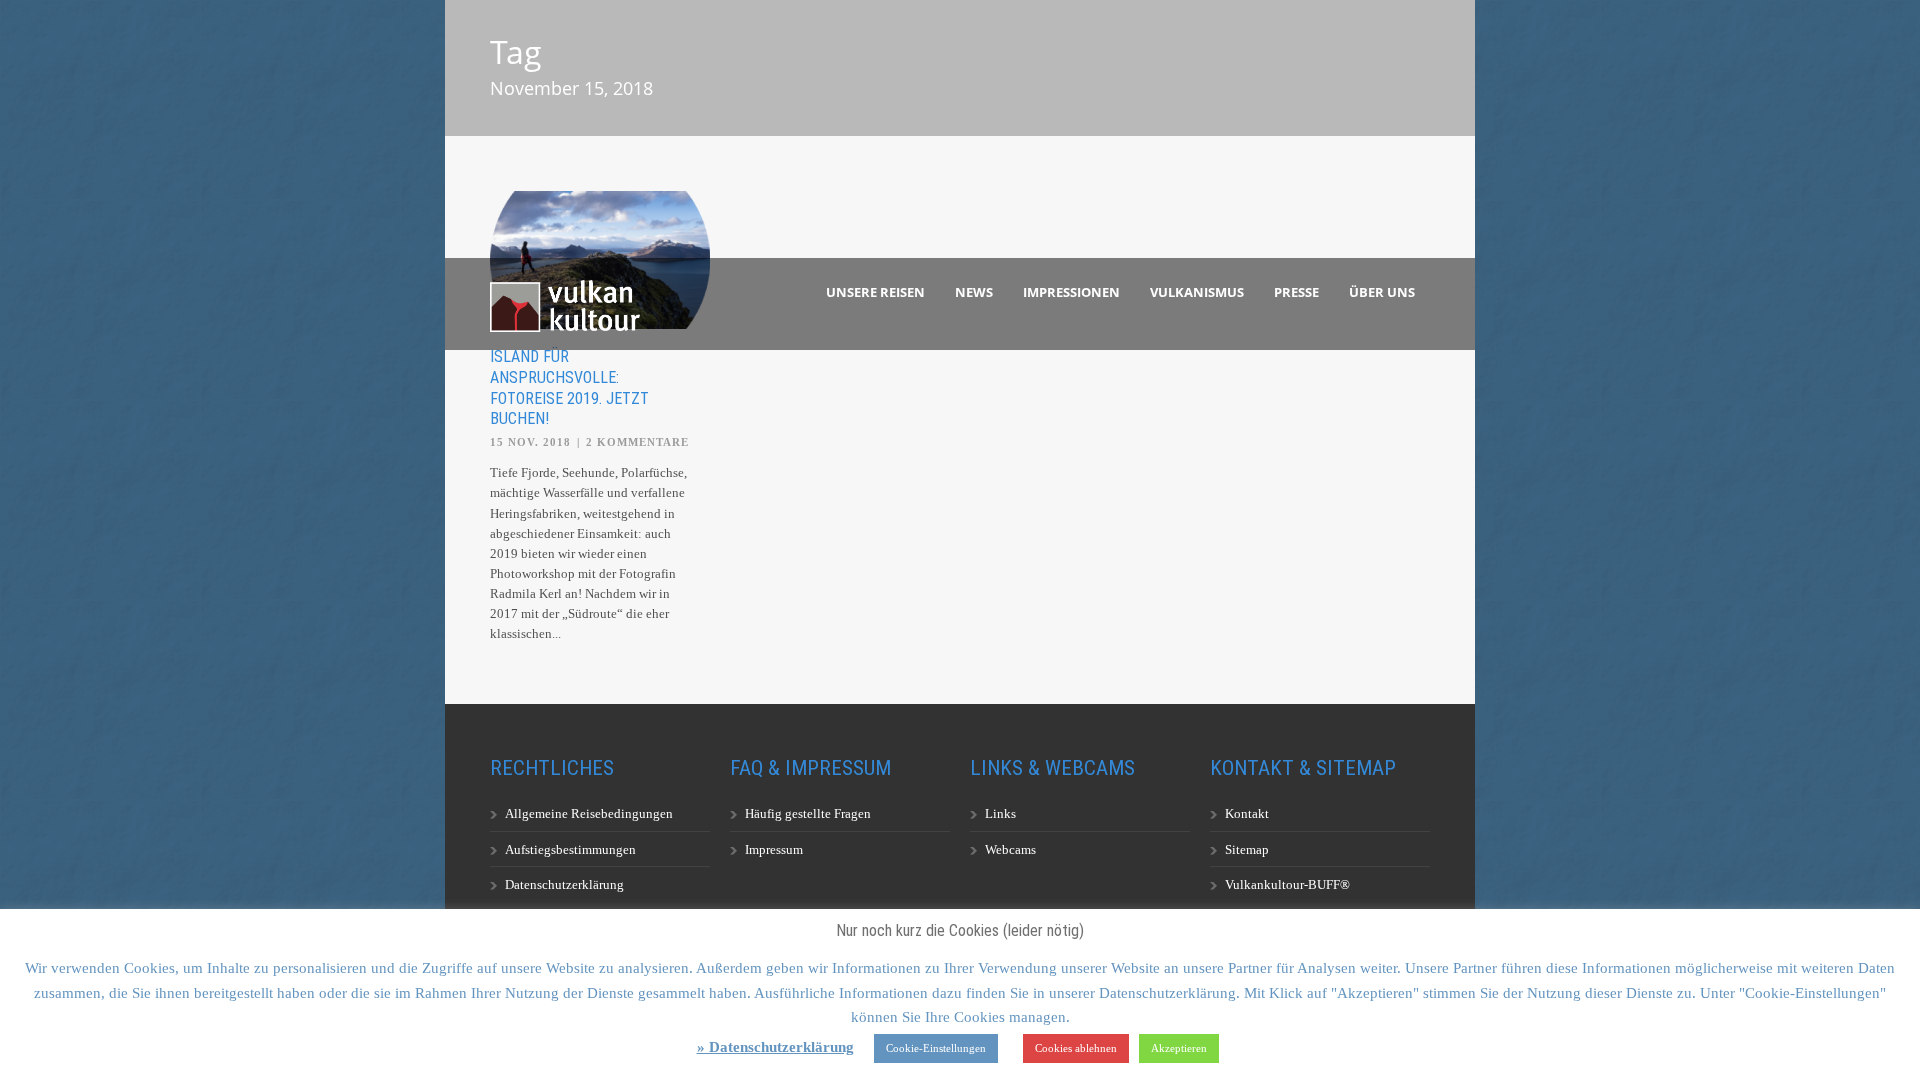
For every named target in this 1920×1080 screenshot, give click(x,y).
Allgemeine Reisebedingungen (589, 813)
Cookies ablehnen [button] (1076, 1048)
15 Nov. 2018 (530, 442)
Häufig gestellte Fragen (808, 813)
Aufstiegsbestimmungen (570, 849)
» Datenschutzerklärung (775, 1047)
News (974, 292)
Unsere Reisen (875, 292)
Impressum (774, 849)
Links (1000, 813)
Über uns (1382, 292)
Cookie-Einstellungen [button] (936, 1048)
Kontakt (1247, 813)
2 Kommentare (637, 442)
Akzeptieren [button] (1179, 1048)
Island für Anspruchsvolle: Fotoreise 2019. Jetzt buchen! (569, 387)
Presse (1296, 292)
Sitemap (1247, 849)
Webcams (1010, 849)
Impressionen (1071, 292)
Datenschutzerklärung (564, 884)
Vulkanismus (1197, 292)
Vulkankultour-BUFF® (1287, 884)
